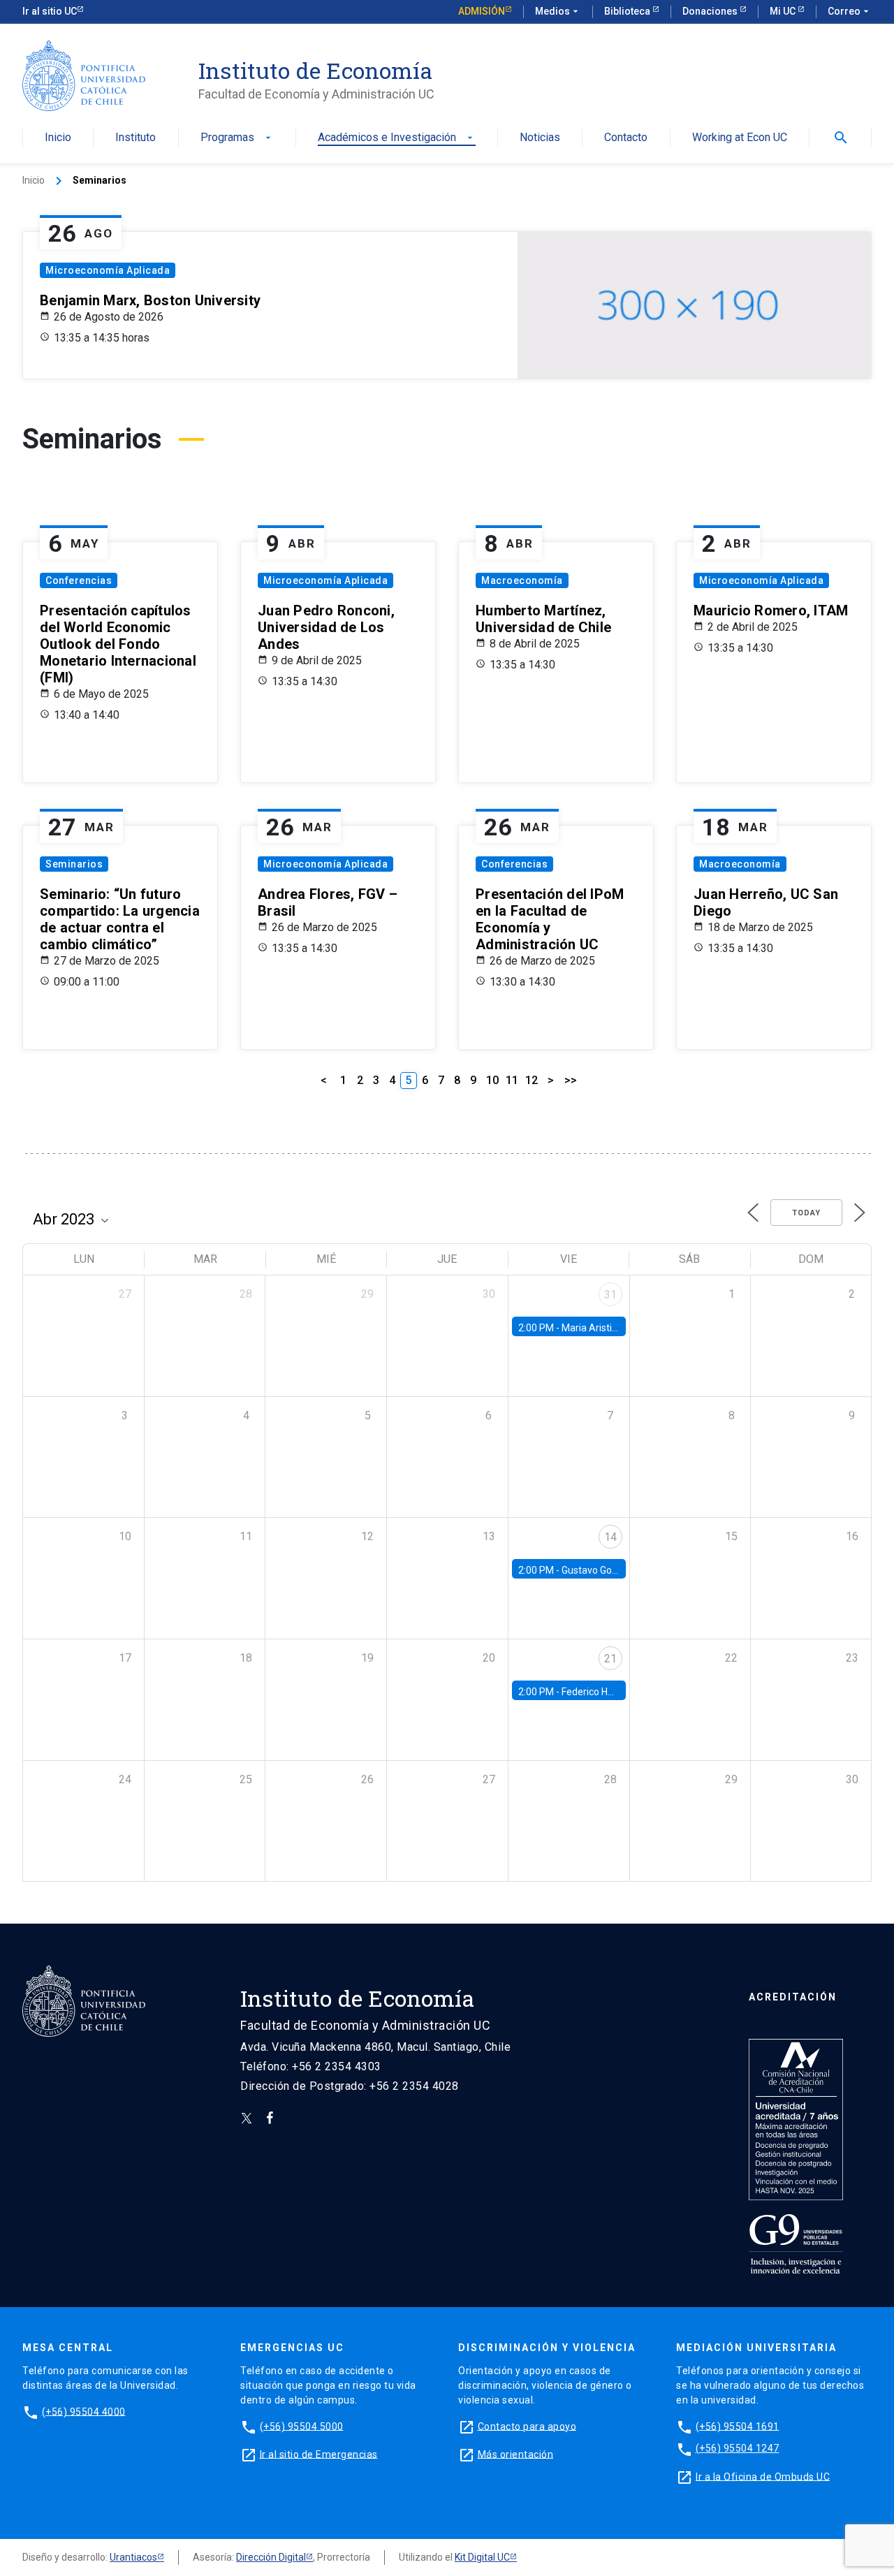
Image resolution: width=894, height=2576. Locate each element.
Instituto (135, 138)
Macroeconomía (522, 580)
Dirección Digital (271, 2557)
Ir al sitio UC (50, 11)
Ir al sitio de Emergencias (319, 2454)
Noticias (540, 138)
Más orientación (516, 2454)
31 (610, 1295)
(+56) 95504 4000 (84, 2411)
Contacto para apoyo (527, 2426)
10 (492, 1080)
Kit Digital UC (482, 2557)
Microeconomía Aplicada (108, 270)
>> (571, 1080)
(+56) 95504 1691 (738, 2426)
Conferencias (79, 580)
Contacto (626, 138)
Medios (558, 11)
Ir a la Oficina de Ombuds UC (763, 2476)
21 (610, 1659)
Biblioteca (628, 11)
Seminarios (74, 864)
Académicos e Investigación (397, 138)
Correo (850, 11)
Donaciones (711, 11)
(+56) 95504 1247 (738, 2448)
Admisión (482, 11)
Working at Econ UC (740, 138)
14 (610, 1537)
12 (532, 1080)
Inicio (58, 138)
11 (512, 1080)
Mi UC (784, 11)
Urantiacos (133, 2557)
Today (806, 1213)
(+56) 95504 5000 (302, 2426)
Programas (237, 138)
